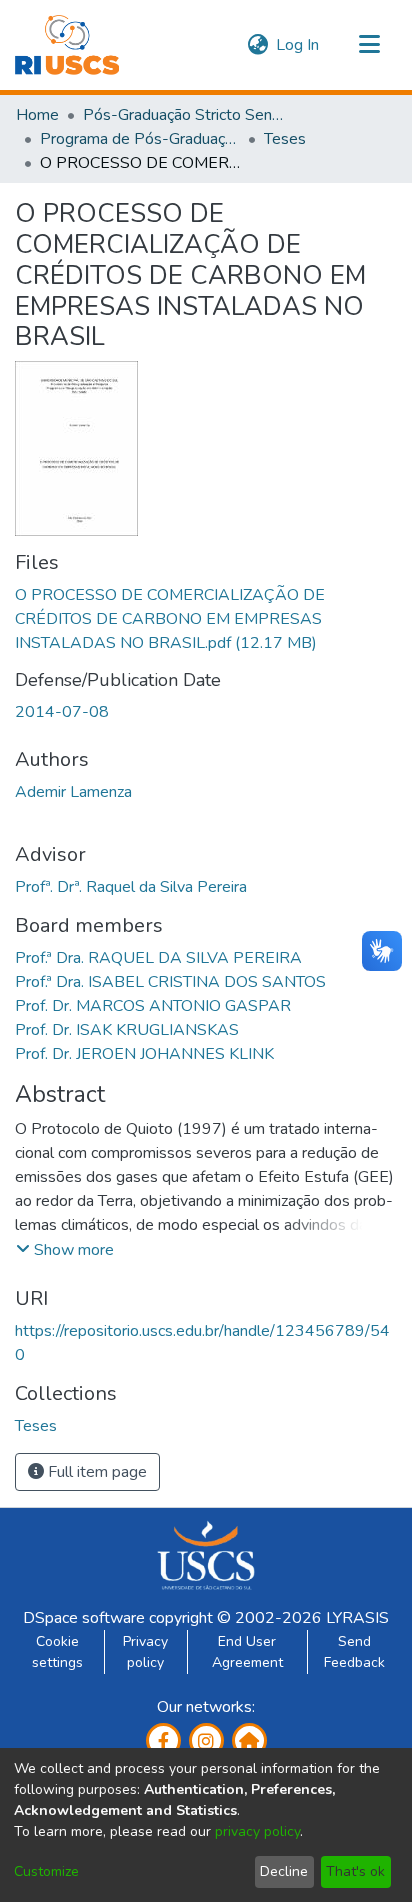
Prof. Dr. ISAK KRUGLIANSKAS (127, 1030)
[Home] (67, 45)
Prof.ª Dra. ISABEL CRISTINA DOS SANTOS (170, 982)
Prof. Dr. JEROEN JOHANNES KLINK (144, 1054)
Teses (285, 139)
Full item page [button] (95, 1472)
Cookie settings (57, 1652)
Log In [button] (298, 45)
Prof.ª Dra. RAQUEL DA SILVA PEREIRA (158, 958)
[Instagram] (206, 1740)
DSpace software (84, 1618)
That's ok (355, 1871)
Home (37, 115)
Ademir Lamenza (73, 792)
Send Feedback (354, 1652)
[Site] (249, 1740)
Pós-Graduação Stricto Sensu (183, 115)
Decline (284, 1871)
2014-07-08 (62, 712)
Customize (46, 1871)
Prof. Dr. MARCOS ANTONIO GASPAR (153, 1006)
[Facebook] (163, 1740)
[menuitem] (257, 45)
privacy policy (257, 1831)
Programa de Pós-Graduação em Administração (140, 139)
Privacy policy (145, 1652)
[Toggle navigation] (369, 45)
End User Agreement (247, 1652)
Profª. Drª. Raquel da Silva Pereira (131, 887)
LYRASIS (357, 1618)
